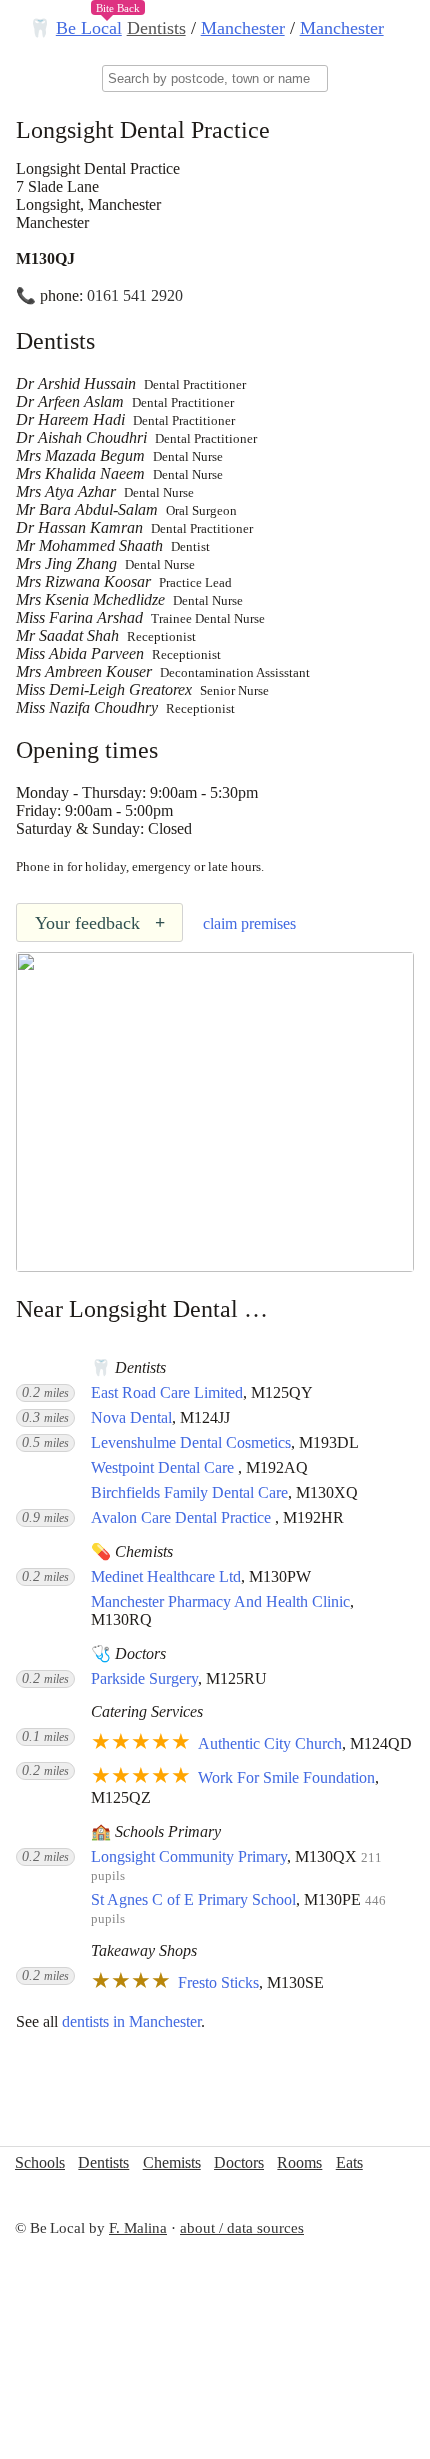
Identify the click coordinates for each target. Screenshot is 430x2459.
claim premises (249, 923)
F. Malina (138, 2228)
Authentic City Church (270, 1743)
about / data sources (242, 2228)
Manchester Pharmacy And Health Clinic (220, 1601)
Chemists (172, 2162)
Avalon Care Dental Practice (183, 1517)
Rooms (299, 2162)
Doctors (239, 2162)
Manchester (243, 28)
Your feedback (100, 923)
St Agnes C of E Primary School (193, 1899)
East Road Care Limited (167, 1392)
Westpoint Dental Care (164, 1467)
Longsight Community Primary (189, 1856)
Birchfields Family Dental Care (189, 1492)
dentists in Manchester (131, 2021)
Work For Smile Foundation (286, 1777)
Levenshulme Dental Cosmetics (191, 1442)
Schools (40, 2162)
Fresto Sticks (218, 1982)
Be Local (89, 28)
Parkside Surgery (144, 1678)
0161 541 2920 (135, 295)
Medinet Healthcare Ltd (166, 1576)
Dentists (156, 28)
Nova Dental (131, 1417)
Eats (349, 2162)
